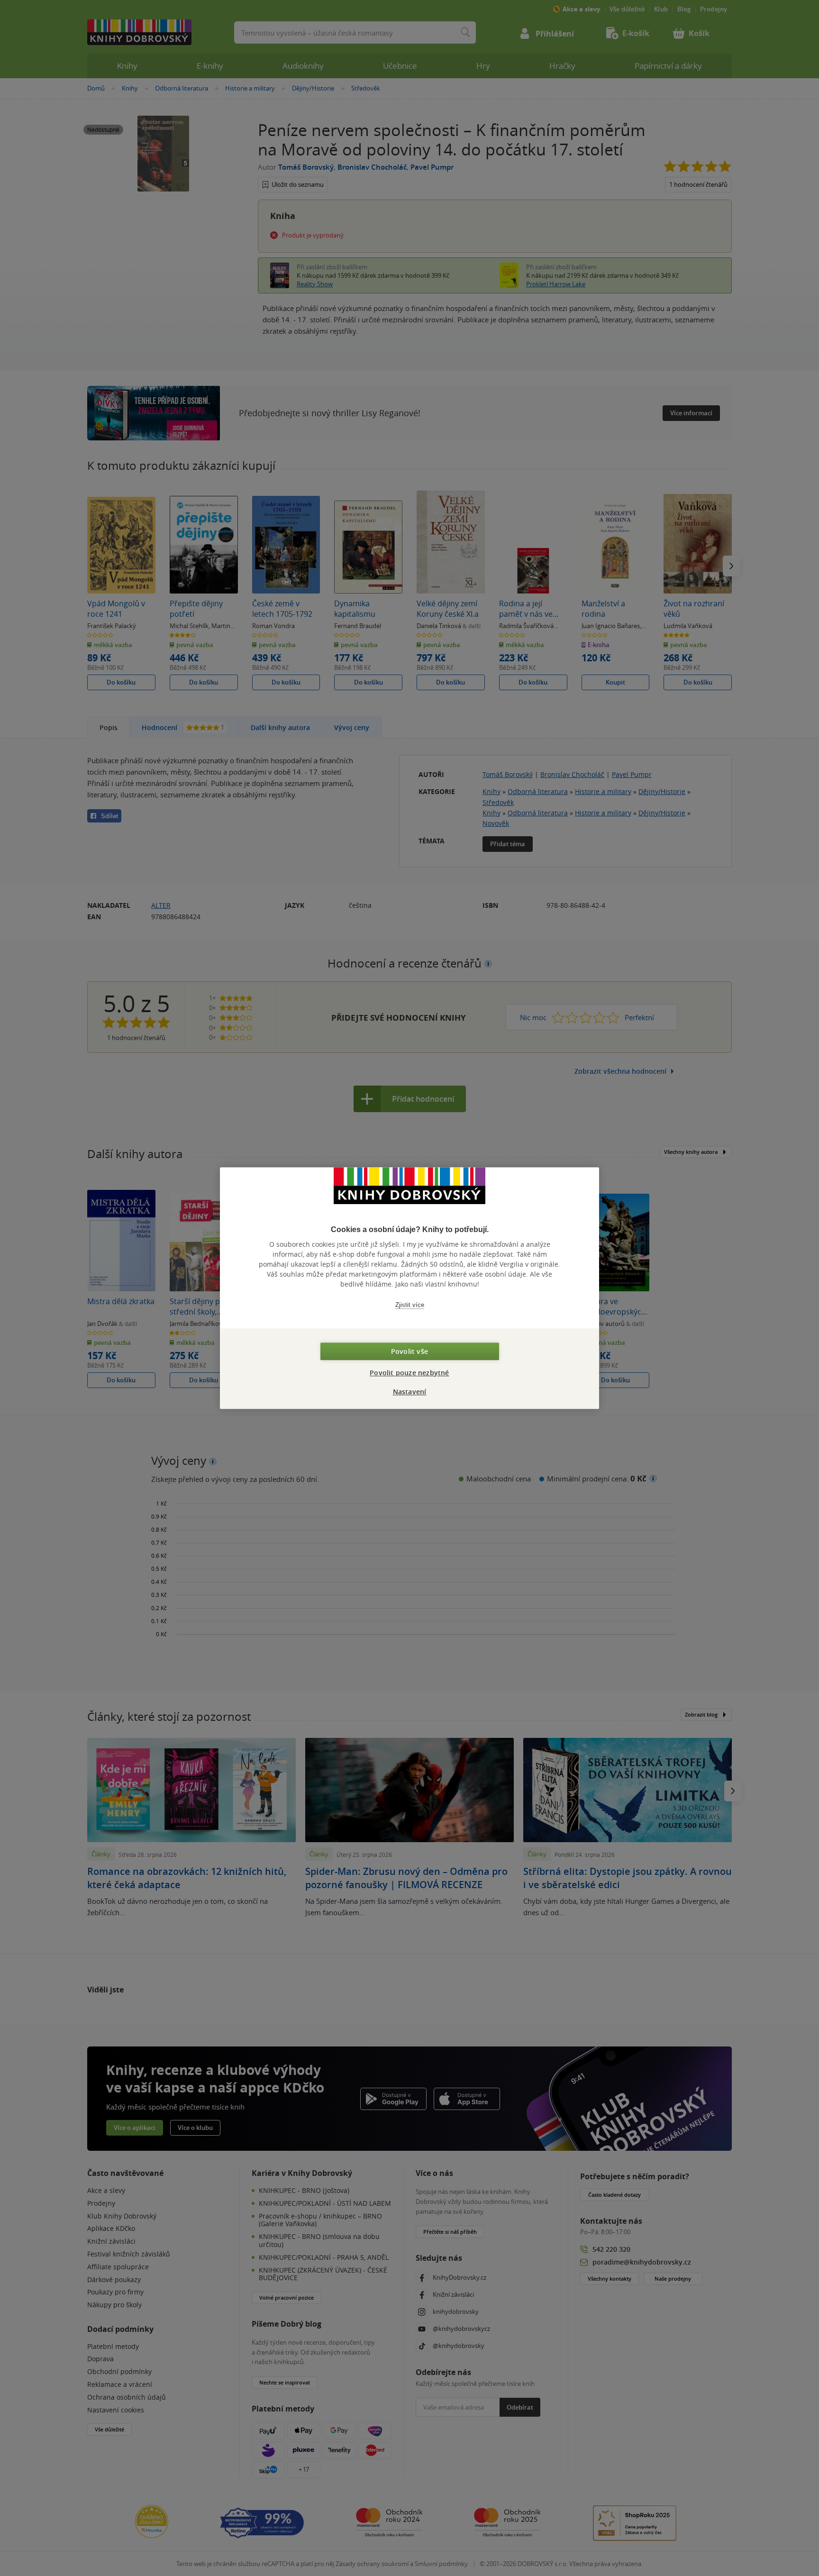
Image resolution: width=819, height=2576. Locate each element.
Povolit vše (409, 1351)
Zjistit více (410, 1305)
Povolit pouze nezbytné (409, 1373)
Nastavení (410, 1392)
